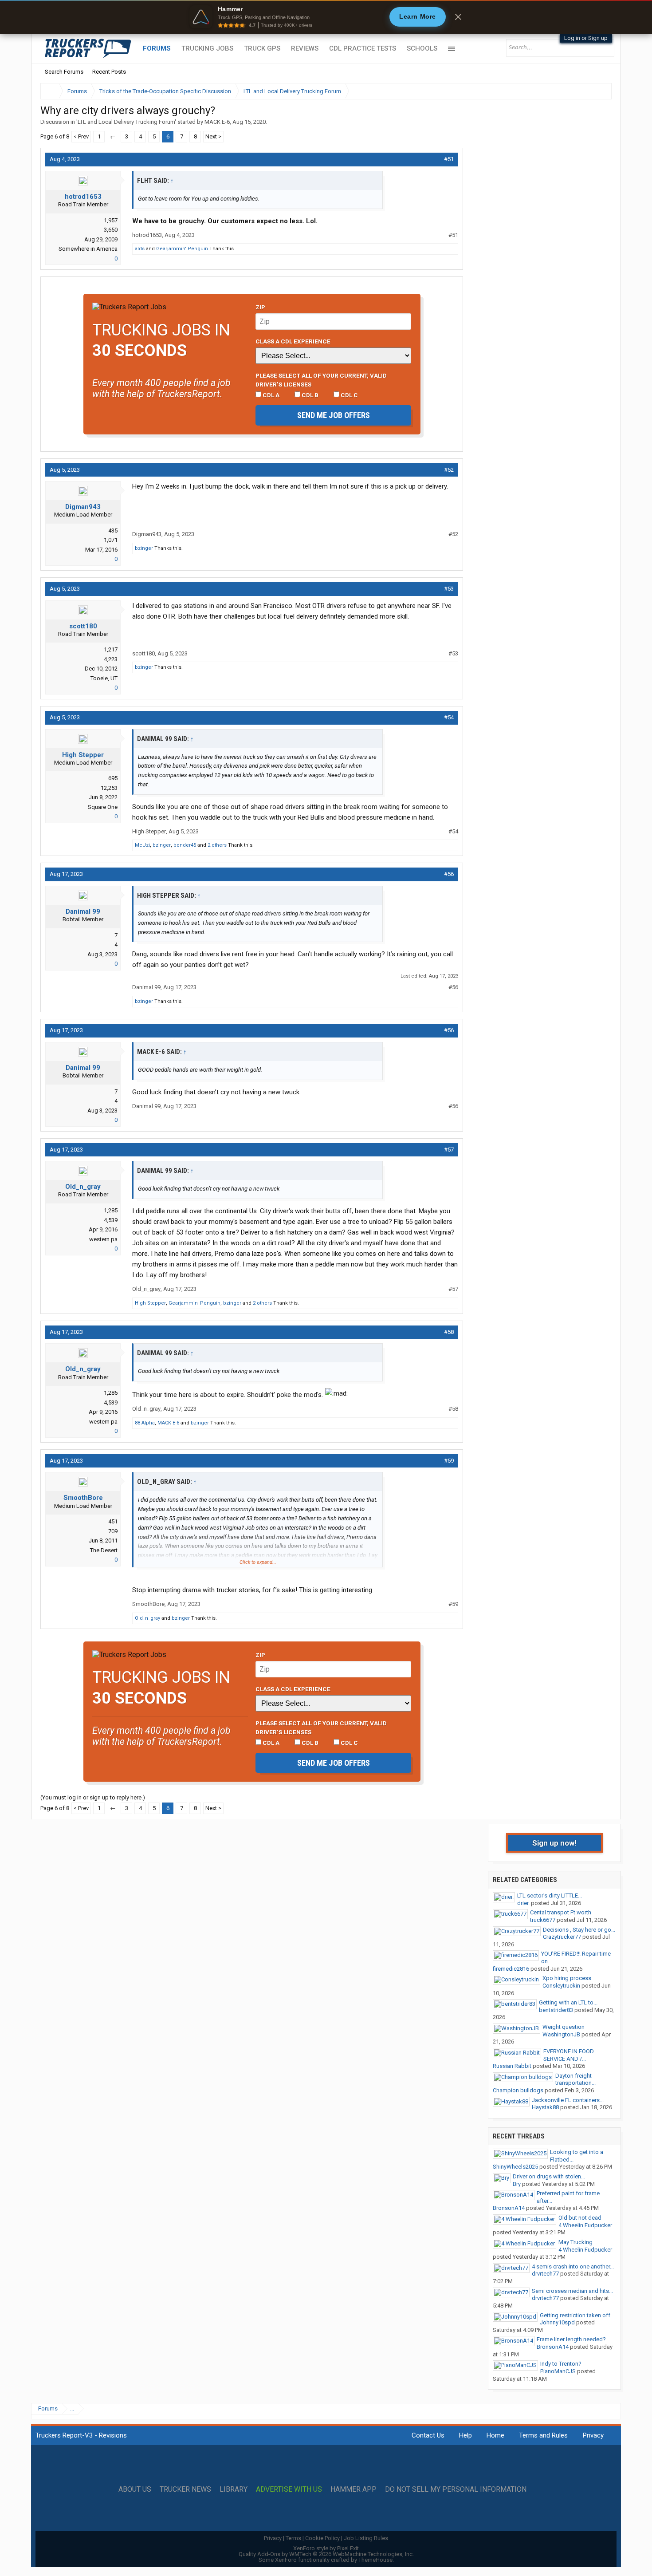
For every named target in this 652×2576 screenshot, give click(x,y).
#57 (449, 1150)
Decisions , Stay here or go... (579, 1930)
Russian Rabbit (512, 2066)
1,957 (111, 220)
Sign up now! (554, 1843)
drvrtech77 (545, 2274)
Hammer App (353, 2489)
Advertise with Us (289, 2489)
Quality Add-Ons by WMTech (326, 2554)
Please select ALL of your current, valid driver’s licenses (321, 380)
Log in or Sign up (586, 38)
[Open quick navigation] (599, 91)
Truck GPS (262, 48)
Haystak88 (545, 2107)
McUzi (142, 845)
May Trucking (575, 2242)
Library (234, 2489)
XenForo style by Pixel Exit (326, 2548)
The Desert (104, 1550)
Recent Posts (109, 72)
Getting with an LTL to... (568, 2002)
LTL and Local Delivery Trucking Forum (126, 122)
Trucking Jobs (207, 48)
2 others (217, 845)
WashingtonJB (561, 2034)
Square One (103, 807)
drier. (523, 1903)
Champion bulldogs (518, 2090)
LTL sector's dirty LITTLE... (550, 1896)
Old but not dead (580, 2218)
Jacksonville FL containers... (568, 2100)
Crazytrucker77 (562, 1937)
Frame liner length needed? (571, 2339)
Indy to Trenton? (561, 2364)
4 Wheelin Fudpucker (585, 2225)
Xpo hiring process (567, 1978)
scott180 (83, 626)
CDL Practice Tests (363, 48)
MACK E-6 (217, 122)
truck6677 (543, 1920)
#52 (449, 470)
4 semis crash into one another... (573, 2266)
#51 (449, 159)
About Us (135, 2489)
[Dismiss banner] (458, 17)
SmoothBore (83, 1498)
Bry (517, 2184)
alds (140, 249)
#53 (449, 589)
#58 (449, 1332)
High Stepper (83, 755)
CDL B (309, 395)
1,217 (111, 649)
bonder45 (185, 845)
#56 (449, 874)
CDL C (349, 395)
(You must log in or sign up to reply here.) (93, 1797)
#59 (449, 1461)
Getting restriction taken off (575, 2315)
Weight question (564, 2027)
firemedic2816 (511, 1969)
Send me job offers (334, 415)
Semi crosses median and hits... (572, 2291)
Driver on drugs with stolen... (549, 2176)
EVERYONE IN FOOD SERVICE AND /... (569, 2055)
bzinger (144, 548)
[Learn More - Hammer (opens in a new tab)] (326, 17)
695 (113, 778)
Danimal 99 (83, 911)
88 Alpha (145, 1423)
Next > (213, 136)
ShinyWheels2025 (515, 2167)
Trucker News (185, 2489)
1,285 (111, 1210)
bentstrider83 (556, 2010)
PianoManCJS (558, 2371)
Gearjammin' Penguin (182, 249)
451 (113, 1521)
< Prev (81, 136)
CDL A (270, 395)
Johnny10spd (557, 2322)
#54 (449, 717)
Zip (260, 307)
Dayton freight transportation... (575, 2079)
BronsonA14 (509, 2208)
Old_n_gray (83, 1187)
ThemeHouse (375, 2560)
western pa (103, 1239)
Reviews (305, 48)
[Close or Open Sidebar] (589, 91)
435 (113, 531)
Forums (157, 48)
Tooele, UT (104, 678)
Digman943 (83, 507)
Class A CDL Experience (293, 341)
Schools (422, 48)
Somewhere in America (88, 249)
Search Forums (64, 72)
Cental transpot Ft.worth (561, 1912)
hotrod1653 (83, 197)
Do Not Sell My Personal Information (456, 2489)
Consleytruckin (561, 1986)
